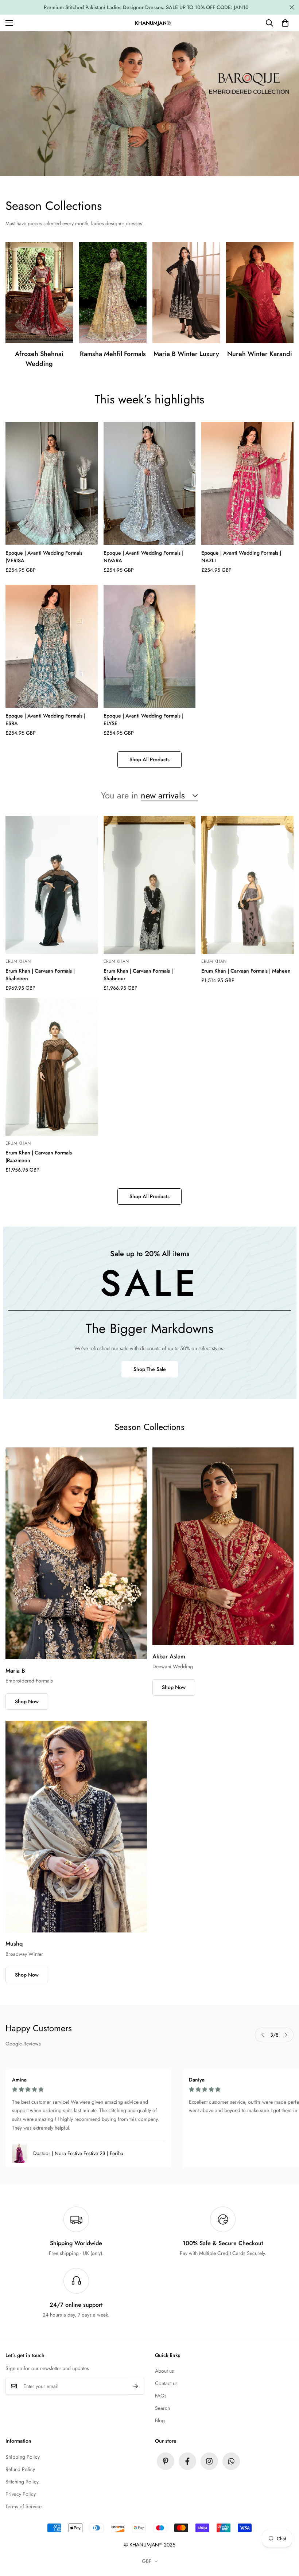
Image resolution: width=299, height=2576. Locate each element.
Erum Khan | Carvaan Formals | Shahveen (40, 975)
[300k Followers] (187, 2461)
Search (162, 2408)
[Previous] (263, 2035)
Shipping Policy (23, 2457)
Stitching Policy (22, 2482)
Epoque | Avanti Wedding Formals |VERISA (44, 557)
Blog (160, 2420)
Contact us (166, 2383)
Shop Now (27, 1701)
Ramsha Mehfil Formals (113, 354)
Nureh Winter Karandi (260, 354)
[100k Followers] (209, 2461)
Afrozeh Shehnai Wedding (39, 359)
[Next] (286, 2035)
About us (164, 2371)
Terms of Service (24, 2506)
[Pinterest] (166, 2461)
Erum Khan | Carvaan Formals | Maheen (246, 971)
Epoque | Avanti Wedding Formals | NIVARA (143, 557)
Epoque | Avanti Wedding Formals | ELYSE (143, 720)
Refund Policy (20, 2469)
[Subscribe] (136, 2386)
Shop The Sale (150, 1369)
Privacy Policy (21, 2494)
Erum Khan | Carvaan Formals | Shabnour (138, 975)
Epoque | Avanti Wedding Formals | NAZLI (241, 557)
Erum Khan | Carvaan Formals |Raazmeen (39, 1156)
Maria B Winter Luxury (186, 354)
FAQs (161, 2396)
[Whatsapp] (231, 2461)
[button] (285, 23)
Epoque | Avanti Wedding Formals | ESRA (45, 720)
